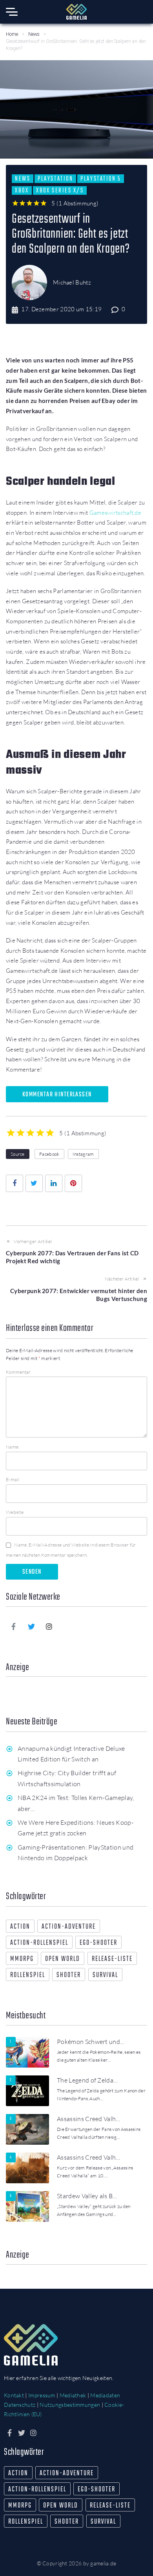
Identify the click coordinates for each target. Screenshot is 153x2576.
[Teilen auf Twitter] (34, 1183)
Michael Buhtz (72, 282)
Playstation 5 (101, 179)
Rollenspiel (28, 1975)
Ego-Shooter (98, 1943)
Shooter (69, 1975)
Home (12, 34)
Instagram (83, 1154)
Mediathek (73, 2395)
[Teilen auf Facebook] (15, 1183)
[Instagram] (49, 1626)
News (34, 34)
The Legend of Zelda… (87, 2080)
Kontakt (14, 2395)
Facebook (49, 1154)
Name (12, 1447)
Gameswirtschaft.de (115, 513)
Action (20, 1927)
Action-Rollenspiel (39, 1943)
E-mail (13, 1479)
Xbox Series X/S (60, 190)
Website (15, 1512)
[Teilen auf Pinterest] (73, 1183)
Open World (63, 1959)
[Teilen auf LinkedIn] (54, 1183)
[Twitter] (31, 1626)
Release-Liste (112, 1959)
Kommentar (18, 1372)
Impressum (42, 2395)
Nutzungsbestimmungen (70, 2405)
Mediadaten (105, 2395)
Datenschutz (20, 2405)
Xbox (22, 190)
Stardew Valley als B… (87, 2196)
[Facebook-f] (14, 1626)
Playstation (55, 179)
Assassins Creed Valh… (89, 2119)
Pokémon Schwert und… (91, 2042)
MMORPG (22, 1959)
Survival (105, 1975)
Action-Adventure (69, 1927)
